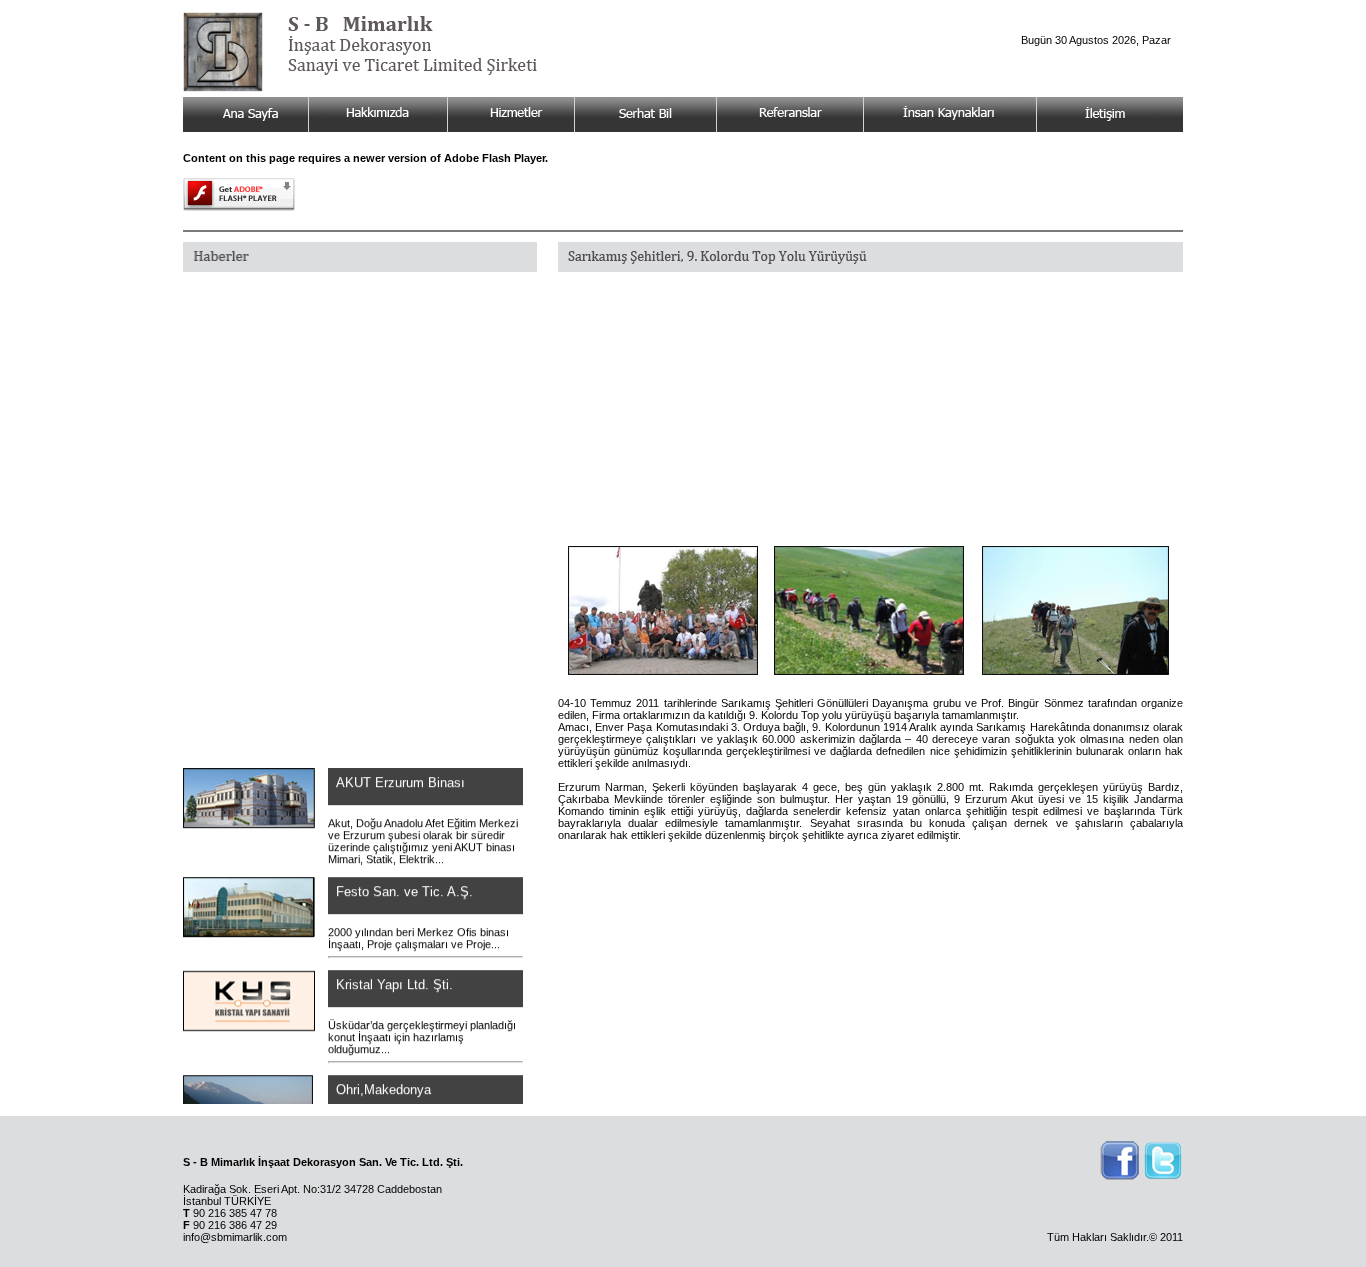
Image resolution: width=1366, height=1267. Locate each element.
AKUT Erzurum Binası (398, 772)
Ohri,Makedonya (383, 1079)
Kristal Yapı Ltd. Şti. (394, 974)
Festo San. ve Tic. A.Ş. (402, 881)
